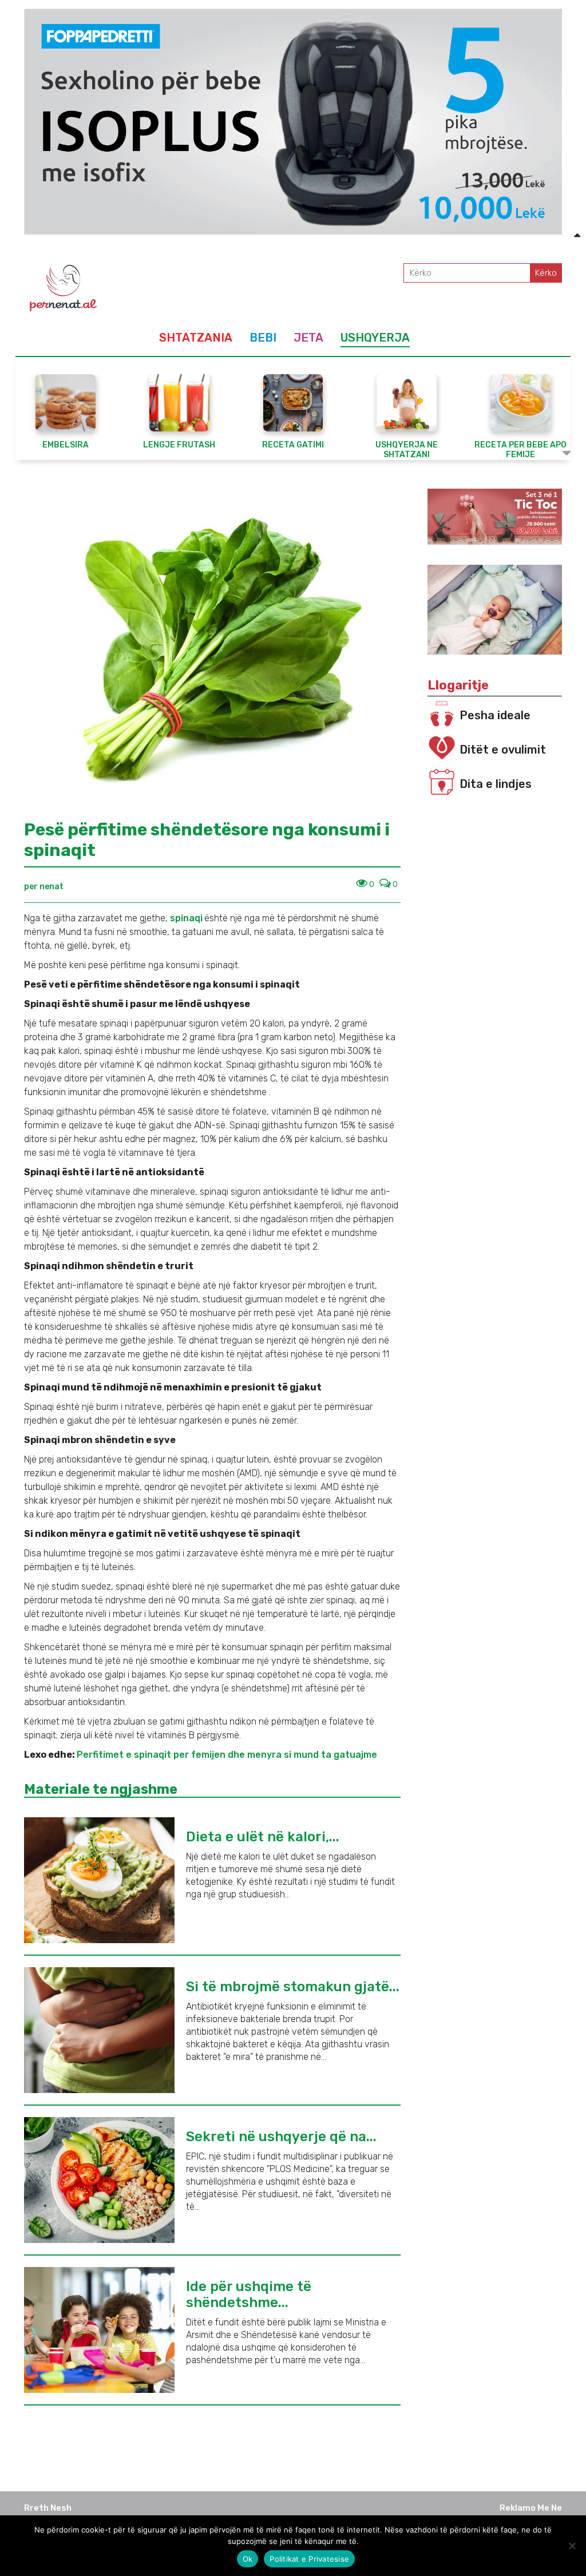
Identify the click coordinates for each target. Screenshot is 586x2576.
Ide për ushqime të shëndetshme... (249, 2294)
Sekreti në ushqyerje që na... (281, 2137)
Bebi (263, 338)
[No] (572, 2546)
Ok (248, 2559)
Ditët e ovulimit (503, 750)
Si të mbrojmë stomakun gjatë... (293, 1987)
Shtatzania (196, 338)
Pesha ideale (495, 715)
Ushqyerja (375, 338)
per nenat (44, 887)
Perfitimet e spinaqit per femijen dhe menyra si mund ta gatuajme (227, 1755)
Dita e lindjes (496, 784)
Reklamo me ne (531, 2508)
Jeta (308, 338)
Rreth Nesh (48, 2508)
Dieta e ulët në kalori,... (263, 1837)
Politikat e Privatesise (309, 2559)
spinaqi (186, 918)
